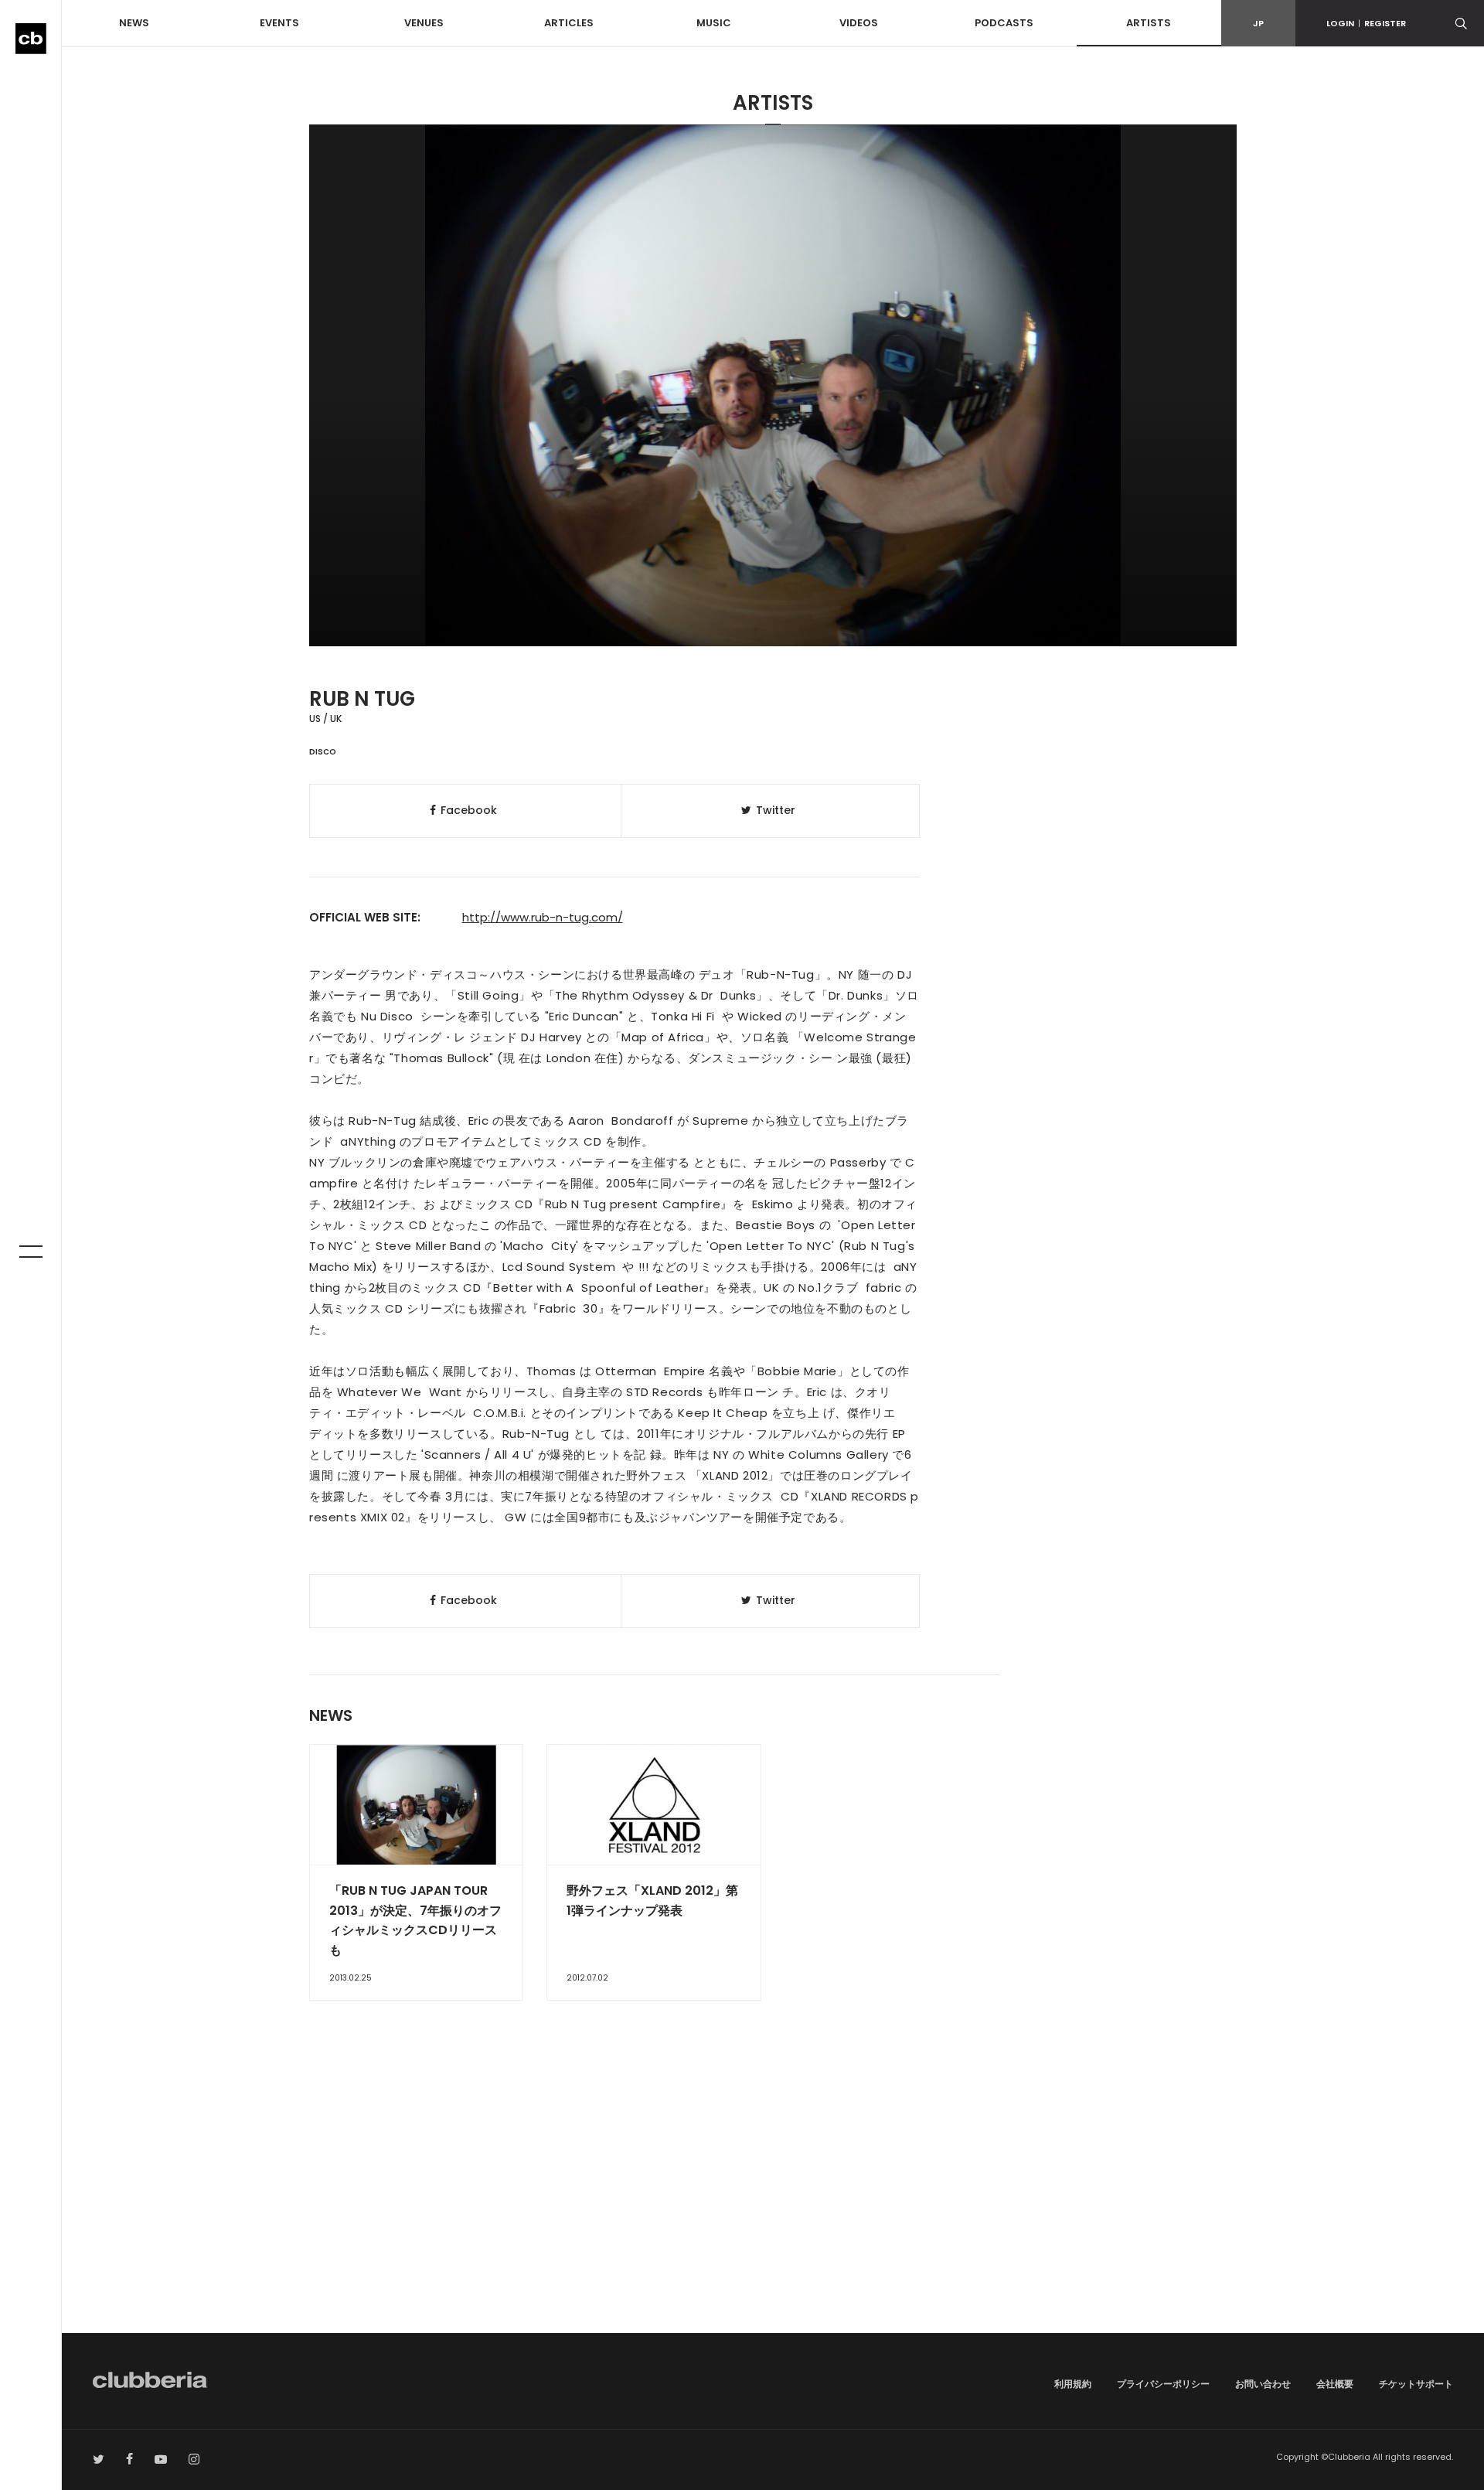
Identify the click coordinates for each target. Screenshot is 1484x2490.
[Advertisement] (773, 2202)
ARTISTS (1149, 23)
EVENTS (279, 23)
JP (1258, 23)
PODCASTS (1004, 23)
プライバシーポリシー (1163, 2384)
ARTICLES (569, 23)
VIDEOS (859, 23)
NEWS (134, 23)
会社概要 (1335, 2384)
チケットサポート (1416, 2384)
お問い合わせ (1263, 2384)
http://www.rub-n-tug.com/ (543, 917)
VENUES (424, 23)
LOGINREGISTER (1366, 23)
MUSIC (714, 23)
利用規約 (1073, 2384)
